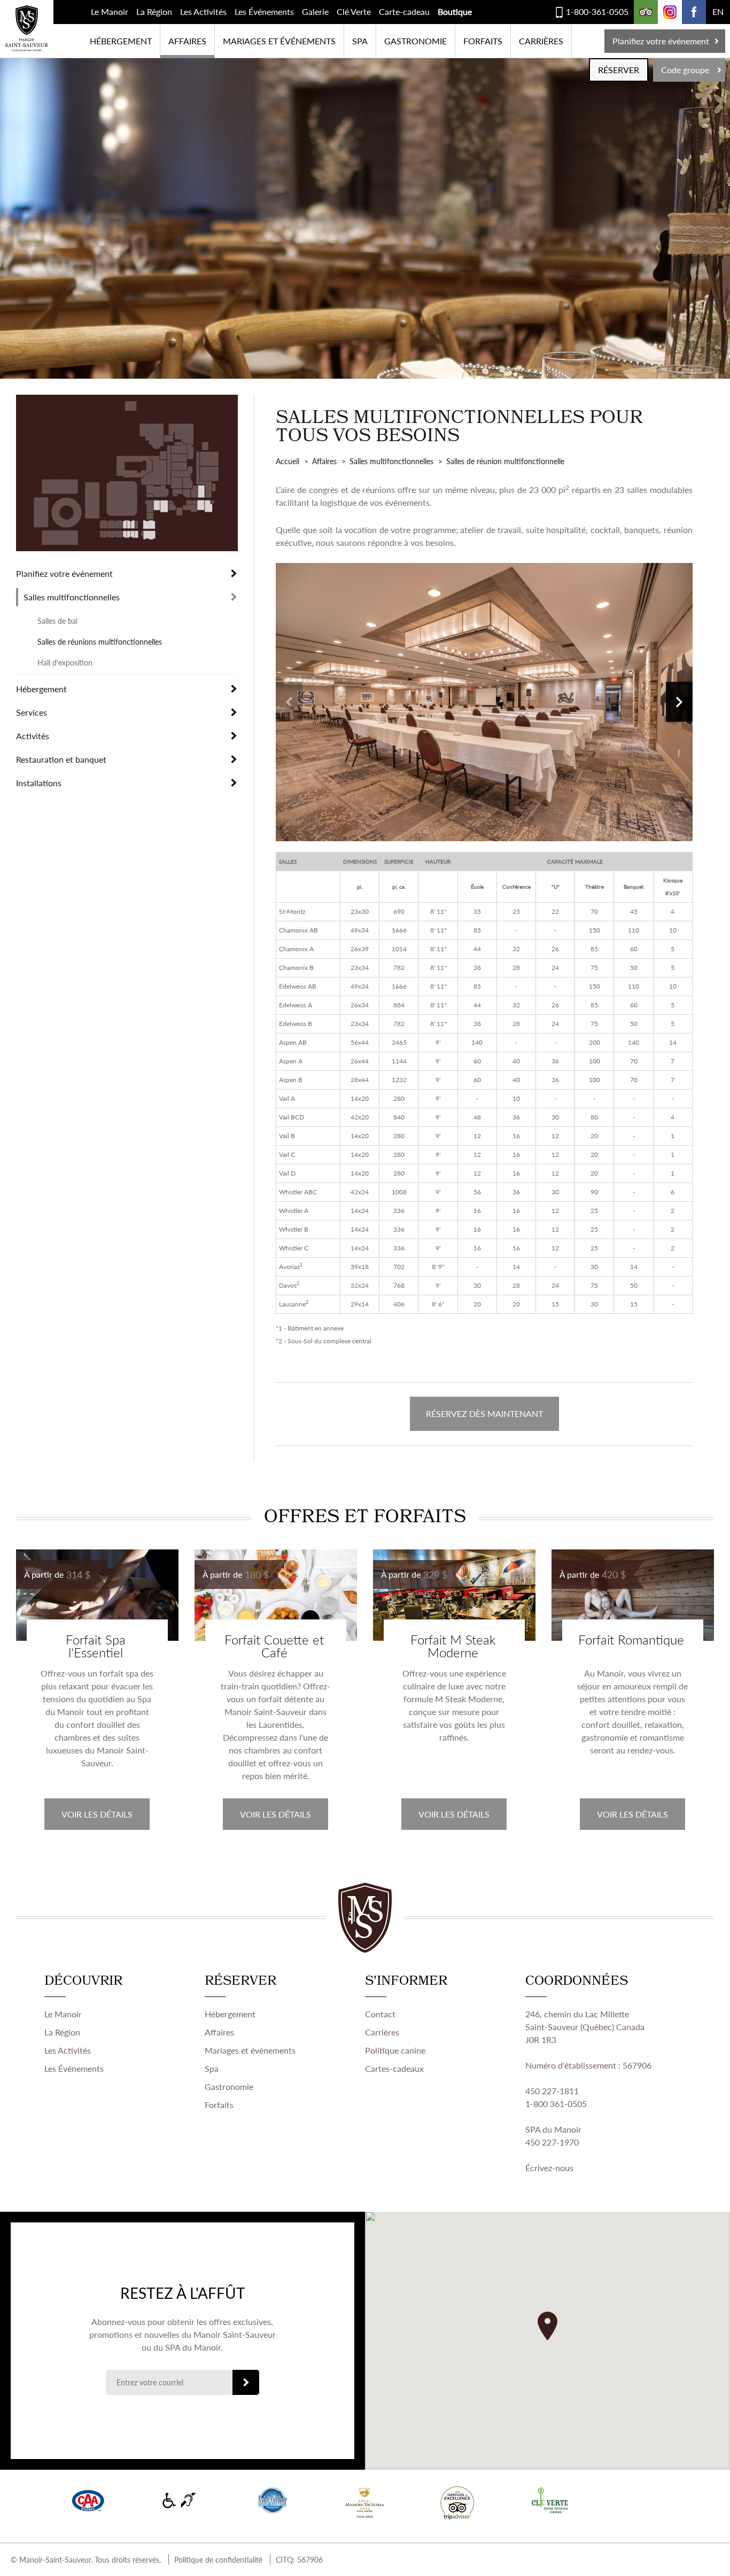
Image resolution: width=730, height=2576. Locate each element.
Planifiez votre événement (661, 41)
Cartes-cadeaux (394, 2068)
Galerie (315, 11)
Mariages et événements (279, 41)
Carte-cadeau (404, 11)
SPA (360, 41)
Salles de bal (57, 621)
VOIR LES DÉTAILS (97, 1814)
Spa (212, 2068)
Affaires (187, 41)
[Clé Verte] (550, 2500)
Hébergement (121, 41)
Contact (380, 2014)
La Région (154, 11)
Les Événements (264, 11)
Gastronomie (416, 41)
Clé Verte (354, 11)
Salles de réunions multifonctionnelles (100, 641)
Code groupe (685, 70)
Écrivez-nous (549, 2168)
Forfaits (483, 41)
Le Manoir (110, 11)
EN (718, 11)
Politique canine (395, 2050)
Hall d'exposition (65, 662)
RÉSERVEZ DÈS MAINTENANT (484, 1414)
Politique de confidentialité (218, 2559)
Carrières (541, 41)
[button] (547, 2326)
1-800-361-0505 (597, 11)
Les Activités (203, 11)
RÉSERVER (619, 70)
